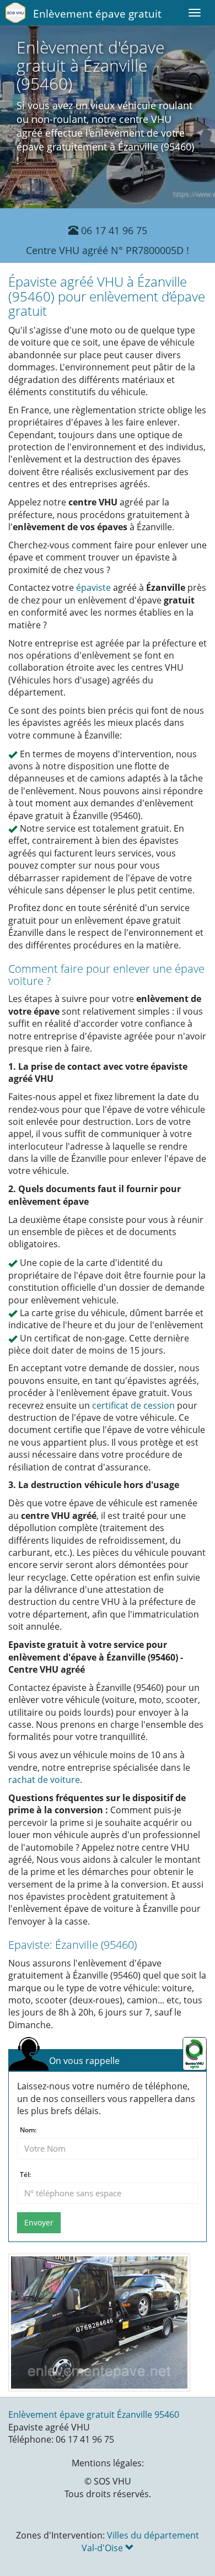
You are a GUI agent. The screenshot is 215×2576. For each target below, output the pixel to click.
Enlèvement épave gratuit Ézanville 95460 (94, 2415)
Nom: (28, 2130)
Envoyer (39, 2222)
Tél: (25, 2175)
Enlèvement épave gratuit (97, 14)
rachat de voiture (44, 1780)
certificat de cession (133, 1405)
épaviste (93, 588)
